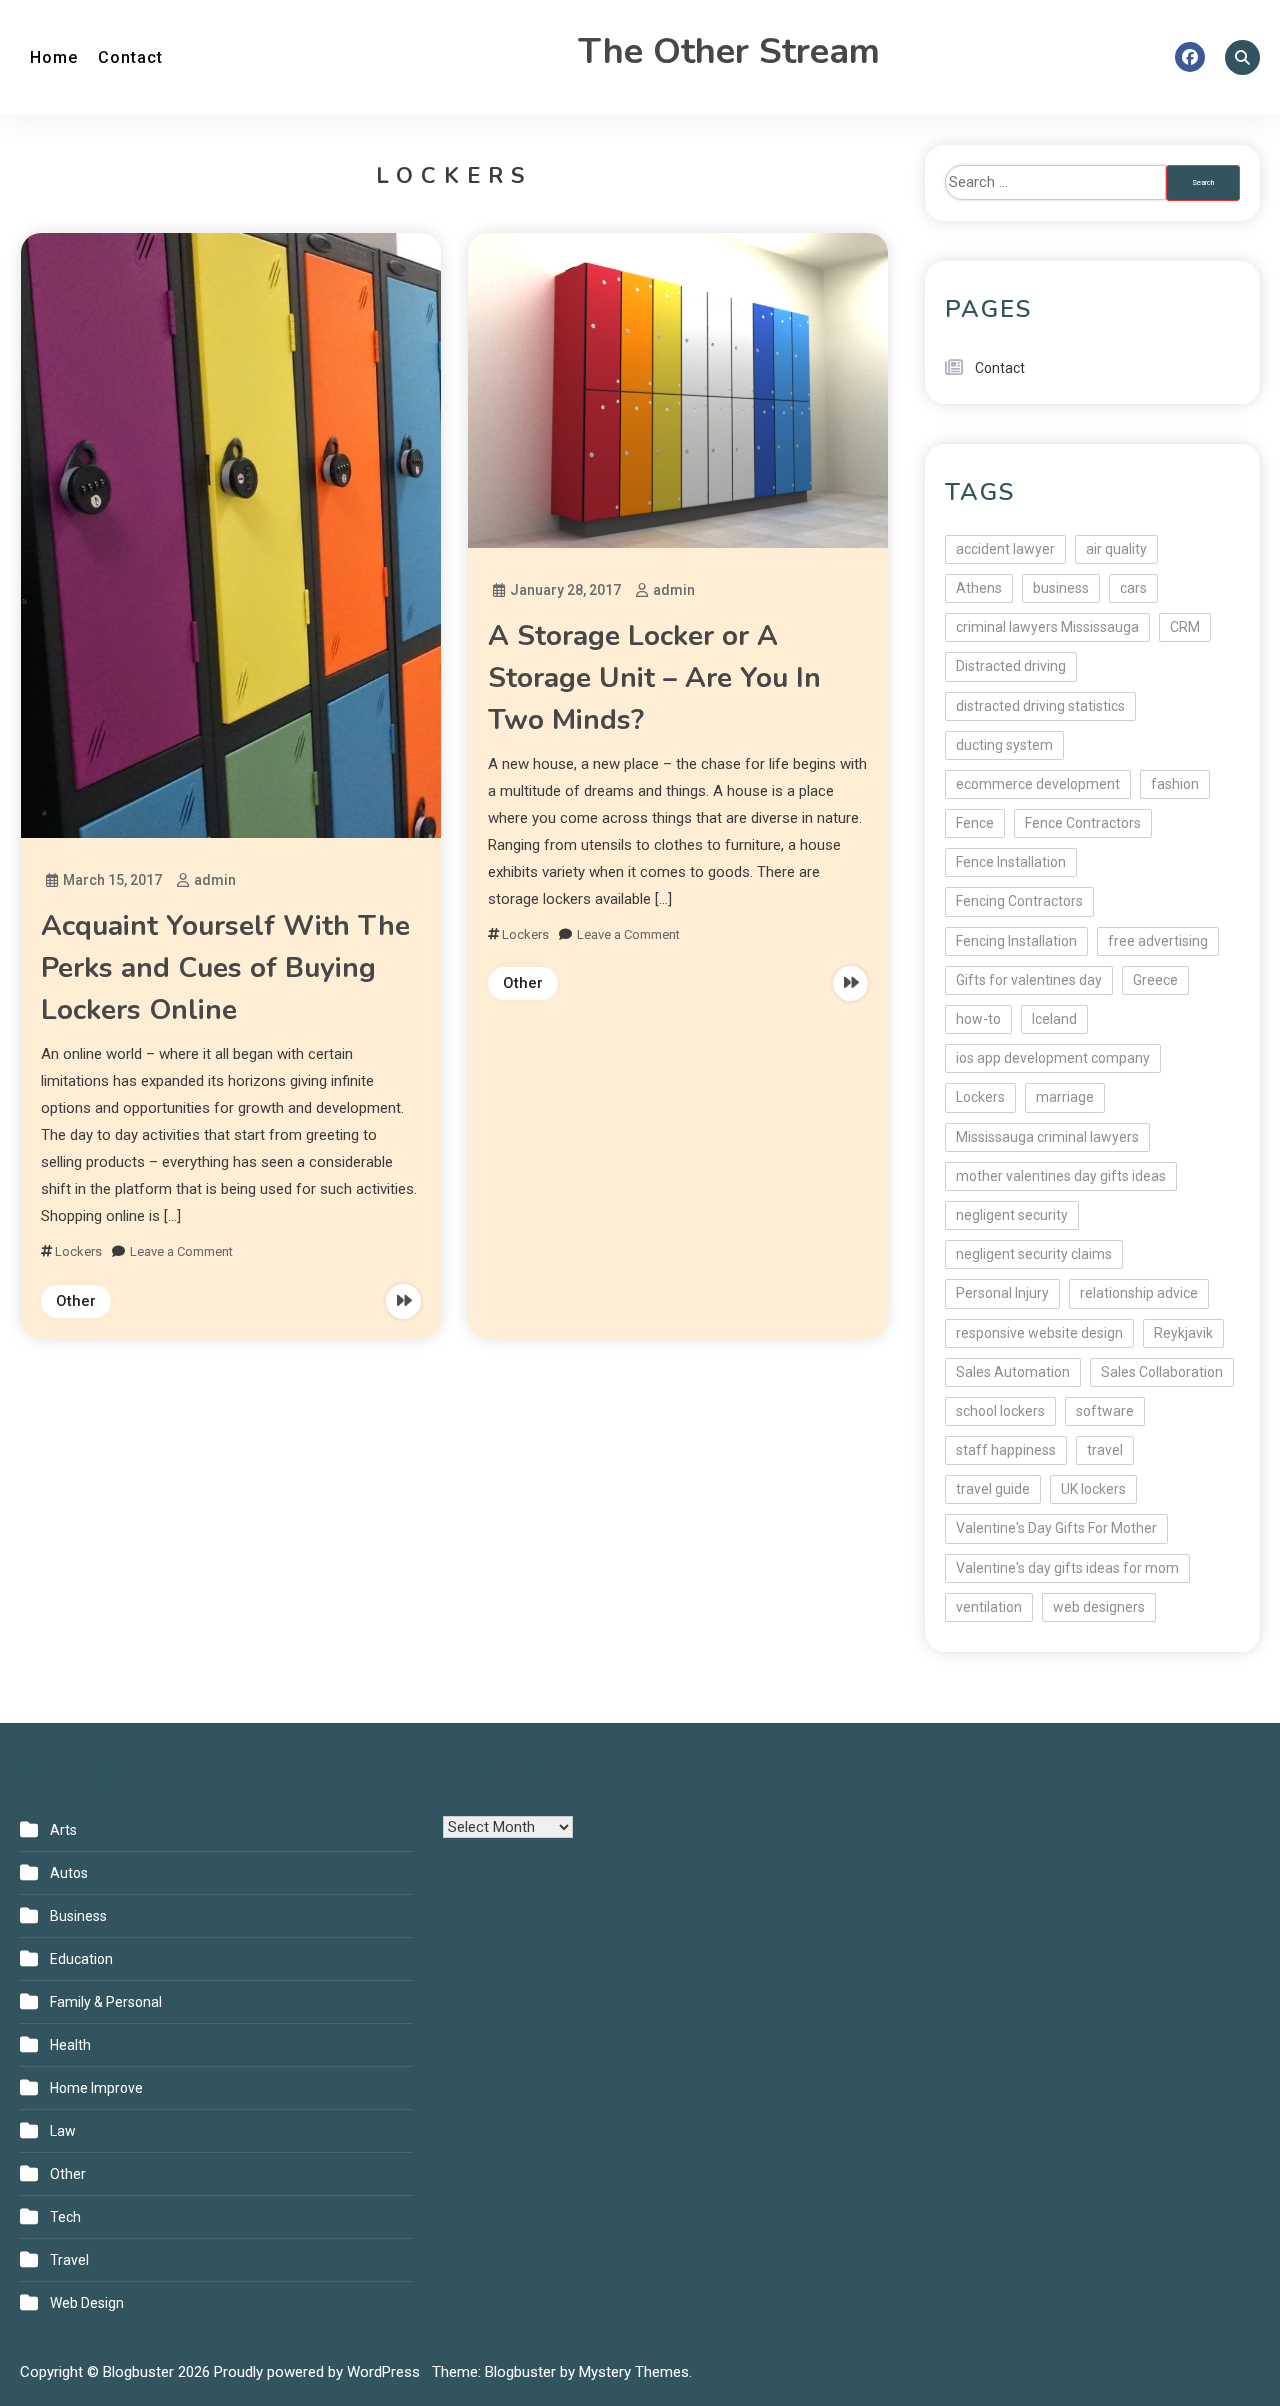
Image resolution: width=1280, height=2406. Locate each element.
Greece (1155, 980)
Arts (63, 1830)
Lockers (78, 1251)
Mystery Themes (634, 2372)
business (1061, 588)
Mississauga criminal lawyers (1047, 1137)
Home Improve (96, 2088)
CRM (1185, 627)
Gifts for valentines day (1029, 980)
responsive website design (1039, 1333)
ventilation (989, 1607)
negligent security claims (1034, 1254)
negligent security (1012, 1215)
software (1105, 1411)
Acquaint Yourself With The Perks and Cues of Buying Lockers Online (225, 968)
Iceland (1054, 1019)
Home (54, 57)
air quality (1116, 549)
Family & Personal (106, 2002)
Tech (65, 2217)
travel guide (993, 1489)
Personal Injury (1002, 1293)
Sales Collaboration (1162, 1372)
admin (215, 880)
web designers (1099, 1607)
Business (78, 1916)
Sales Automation (1013, 1372)
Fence (975, 823)
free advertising (1158, 941)
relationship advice (1139, 1293)
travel (1105, 1450)
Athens (979, 588)
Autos (69, 1873)
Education (81, 1959)
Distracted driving (1011, 666)
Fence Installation (1011, 862)
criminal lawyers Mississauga (1047, 627)
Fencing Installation (1016, 941)
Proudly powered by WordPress (319, 2372)
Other (76, 1301)
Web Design (87, 2303)
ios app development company (1053, 1058)
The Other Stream (729, 51)
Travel (69, 2260)
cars (1133, 588)
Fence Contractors (1083, 823)
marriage (1065, 1097)
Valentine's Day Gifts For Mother (1056, 1528)
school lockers (1000, 1411)
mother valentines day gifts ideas (1061, 1176)
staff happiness (1006, 1450)
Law (63, 2131)
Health (70, 2045)
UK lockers (1093, 1489)
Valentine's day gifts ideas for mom (1067, 1568)
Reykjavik (1183, 1333)
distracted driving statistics (1040, 706)
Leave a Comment (181, 1251)
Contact (130, 57)
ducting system (1004, 745)
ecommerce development (1038, 784)
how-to (978, 1019)
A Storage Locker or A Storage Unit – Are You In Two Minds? (654, 678)
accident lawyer (1005, 549)
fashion (1175, 784)
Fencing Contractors (1019, 901)
